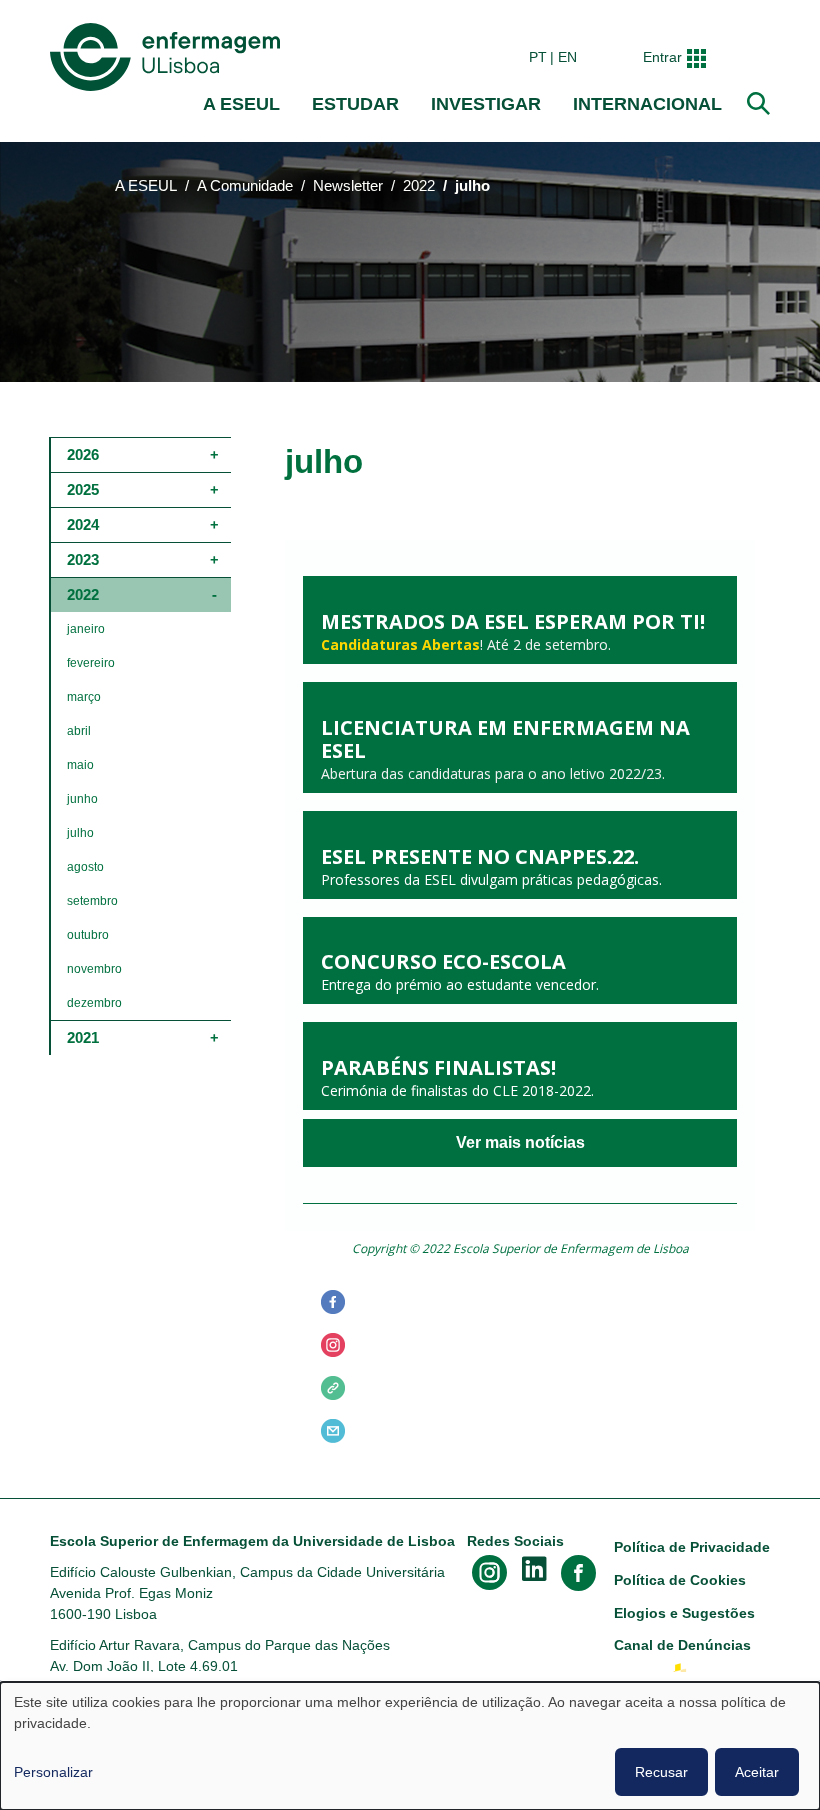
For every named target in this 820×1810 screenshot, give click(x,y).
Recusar (661, 1772)
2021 (83, 1037)
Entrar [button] (662, 57)
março (84, 697)
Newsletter (348, 186)
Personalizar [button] (53, 1772)
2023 (83, 559)
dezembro (94, 1003)
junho (82, 799)
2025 (83, 489)
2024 (83, 524)
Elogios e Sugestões (684, 1613)
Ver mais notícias (520, 1143)
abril (79, 731)
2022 (419, 186)
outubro (88, 935)
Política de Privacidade (692, 1547)
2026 (83, 454)
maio (80, 765)
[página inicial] (169, 57)
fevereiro (91, 663)
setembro (92, 901)
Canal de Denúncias (682, 1645)
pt (538, 57)
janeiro (86, 629)
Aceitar (757, 1772)
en (567, 57)
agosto (85, 867)
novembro (94, 969)
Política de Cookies (680, 1580)
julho (80, 833)
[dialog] (410, 1746)
